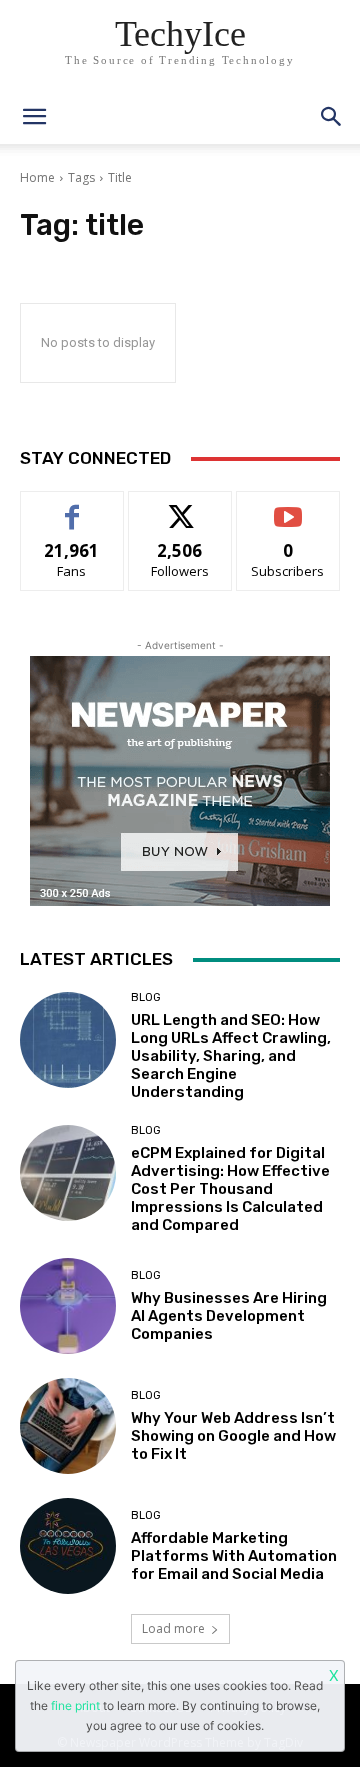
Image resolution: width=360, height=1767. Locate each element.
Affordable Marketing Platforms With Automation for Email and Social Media (234, 1556)
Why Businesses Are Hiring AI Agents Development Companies (229, 1316)
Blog (146, 997)
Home (37, 177)
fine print (75, 1705)
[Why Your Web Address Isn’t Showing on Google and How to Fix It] (68, 1426)
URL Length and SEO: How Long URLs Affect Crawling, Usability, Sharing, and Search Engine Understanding (231, 1056)
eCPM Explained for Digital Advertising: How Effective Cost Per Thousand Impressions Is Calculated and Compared (230, 1189)
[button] (332, 117)
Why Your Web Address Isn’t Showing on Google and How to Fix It (233, 1436)
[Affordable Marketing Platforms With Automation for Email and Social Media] (68, 1546)
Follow (180, 506)
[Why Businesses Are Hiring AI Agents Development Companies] (68, 1306)
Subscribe (288, 506)
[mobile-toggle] (34, 117)
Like (72, 506)
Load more (173, 1628)
